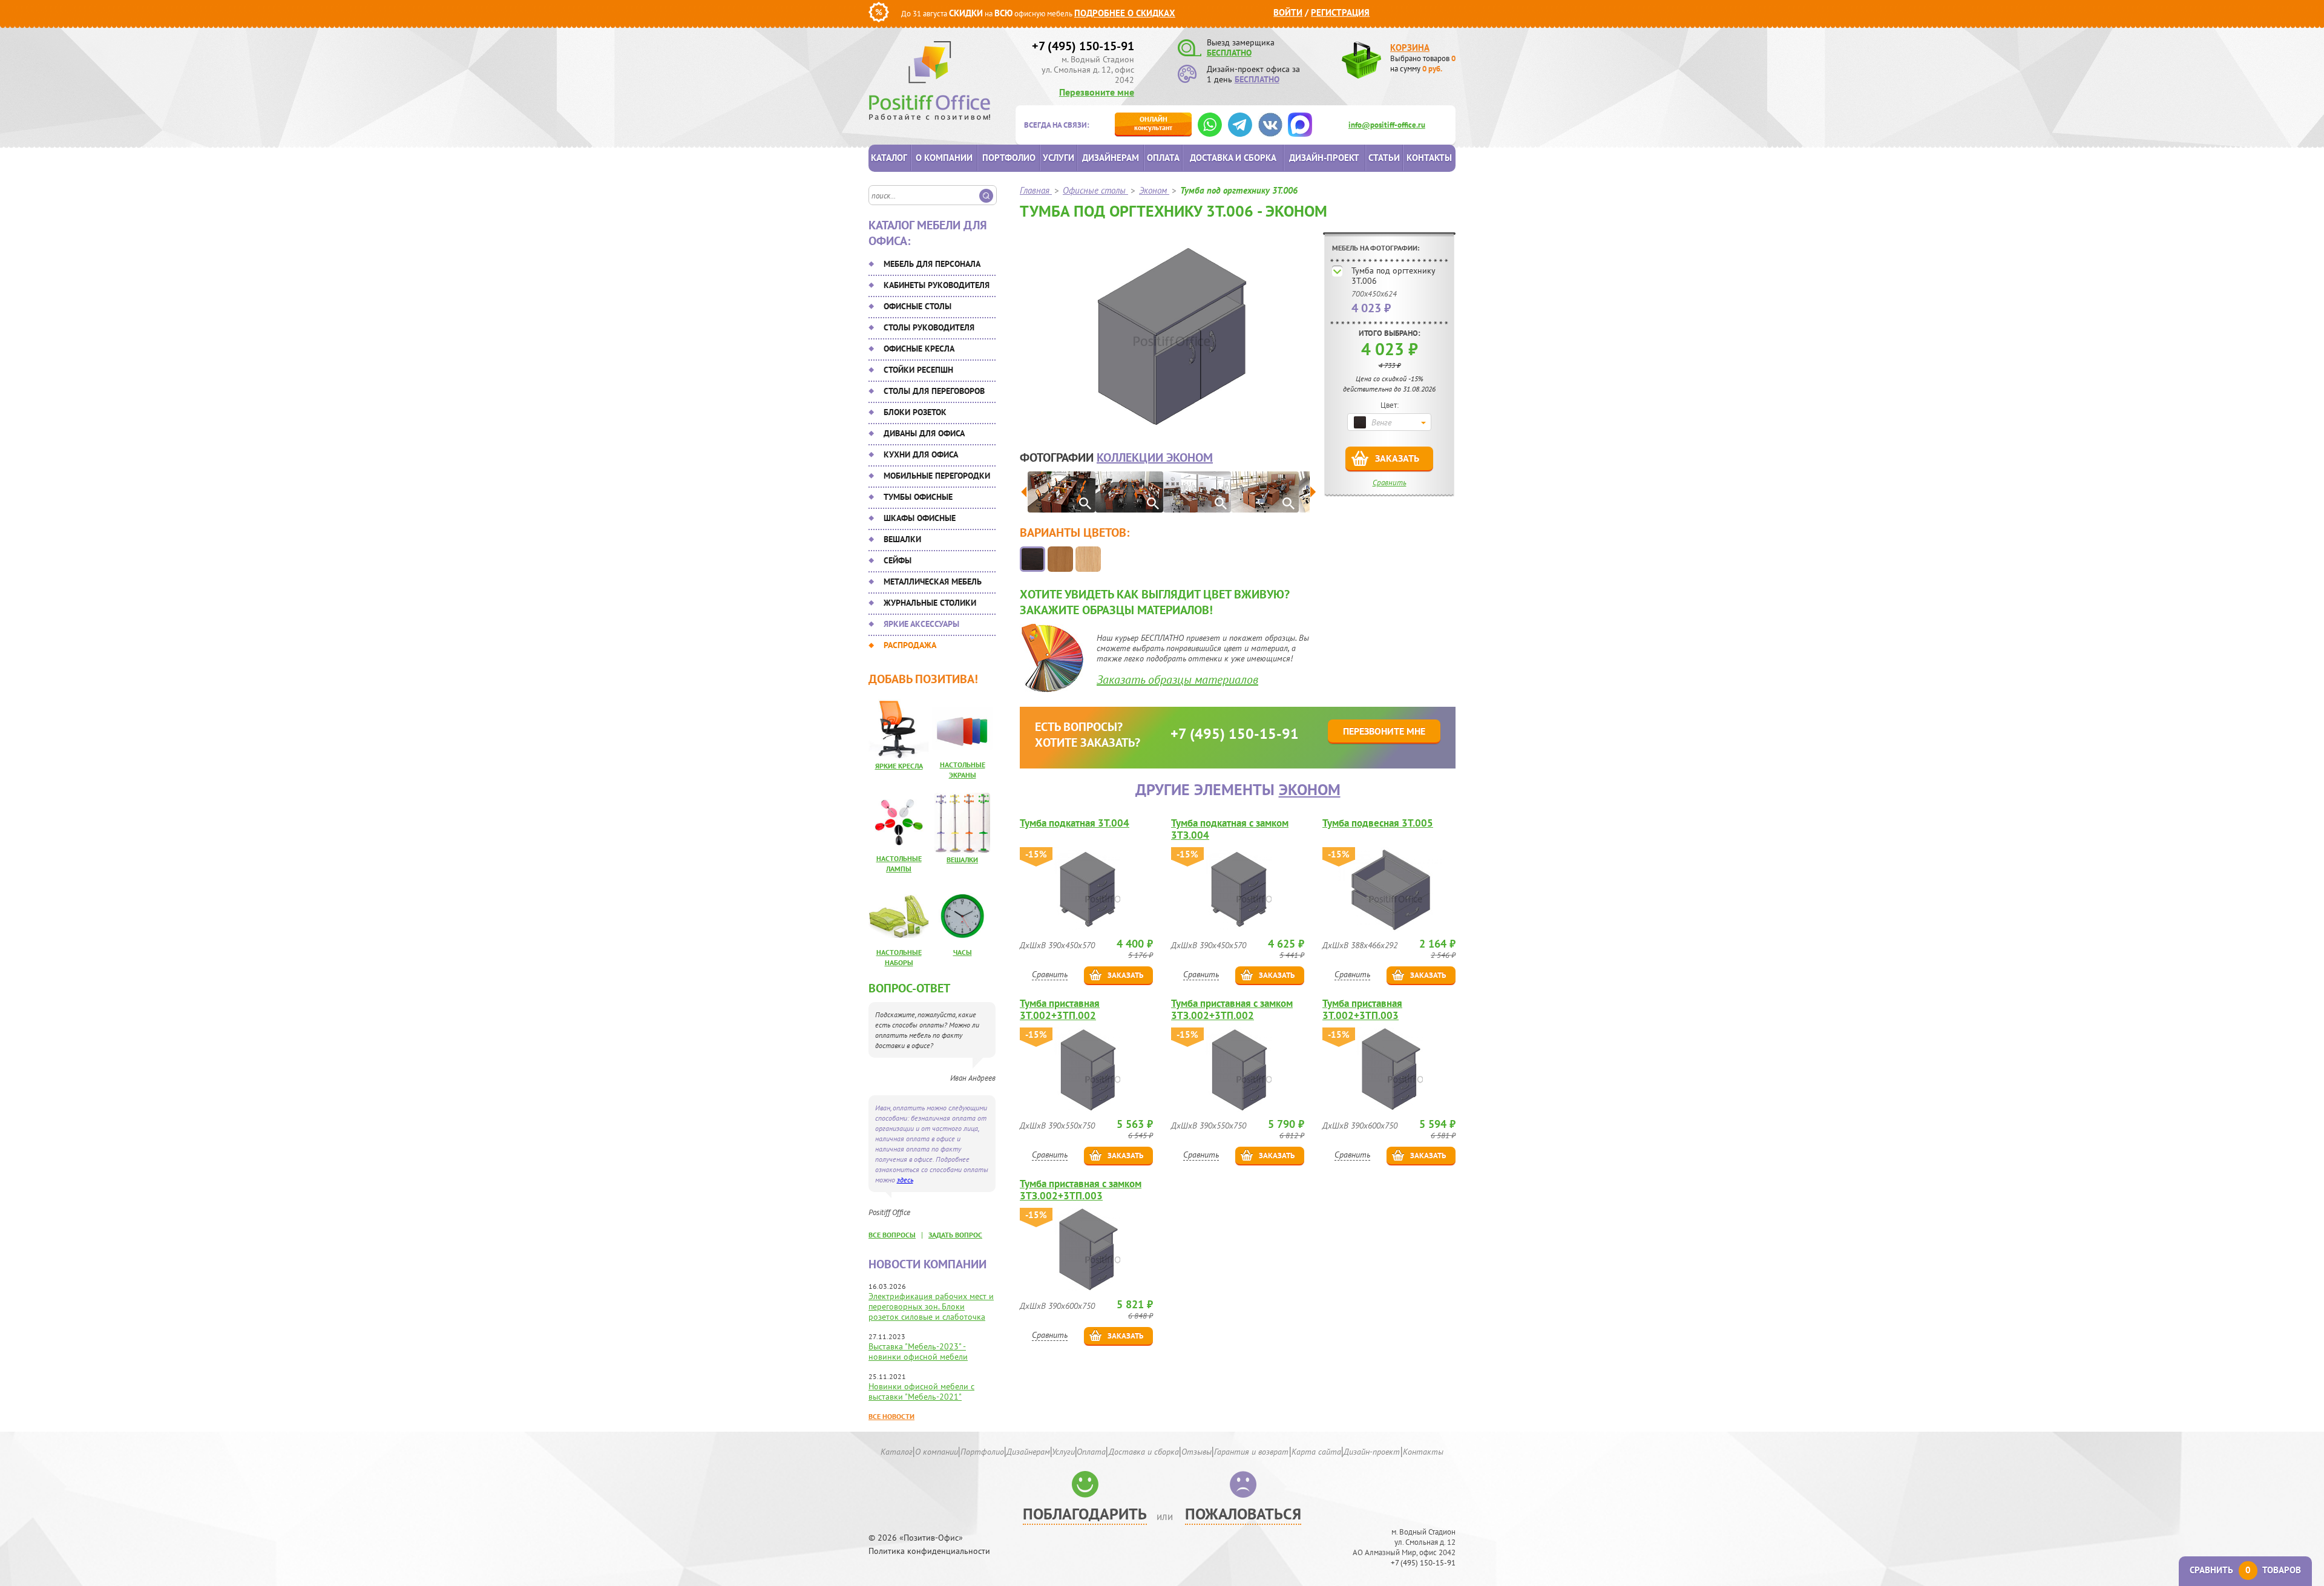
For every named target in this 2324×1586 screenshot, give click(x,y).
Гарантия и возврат (1251, 1452)
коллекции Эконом (1155, 457)
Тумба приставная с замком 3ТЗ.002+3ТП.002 (1232, 1009)
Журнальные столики (930, 603)
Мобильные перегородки (937, 476)
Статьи (1384, 158)
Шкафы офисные (920, 518)
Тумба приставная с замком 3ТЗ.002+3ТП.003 (1081, 1190)
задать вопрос (955, 1235)
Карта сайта (1316, 1452)
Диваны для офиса (924, 433)
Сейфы (898, 560)
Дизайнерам (1111, 158)
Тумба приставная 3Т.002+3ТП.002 (1060, 1009)
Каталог (889, 158)
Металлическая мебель (933, 582)
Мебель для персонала (932, 264)
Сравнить (1390, 483)
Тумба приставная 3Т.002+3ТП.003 (1362, 1009)
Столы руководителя (929, 327)
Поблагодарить (1085, 1514)
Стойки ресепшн (918, 370)
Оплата (1163, 158)
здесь (905, 1180)
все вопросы (892, 1235)
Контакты (1429, 158)
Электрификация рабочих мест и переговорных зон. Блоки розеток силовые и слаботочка (931, 1306)
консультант (1153, 123)
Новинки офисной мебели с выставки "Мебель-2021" (921, 1391)
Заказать (1397, 458)
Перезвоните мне (1097, 92)
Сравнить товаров (2245, 1570)
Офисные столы (917, 306)
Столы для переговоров (934, 391)
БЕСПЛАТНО (1229, 53)
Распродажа (910, 645)
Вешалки (902, 539)
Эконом (1310, 789)
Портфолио (1009, 158)
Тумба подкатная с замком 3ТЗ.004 (1230, 829)
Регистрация (1340, 12)
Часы (963, 952)
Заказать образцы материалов (1177, 680)
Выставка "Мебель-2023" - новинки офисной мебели (918, 1352)
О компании (944, 158)
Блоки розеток (915, 412)
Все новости (891, 1416)
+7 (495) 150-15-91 (1083, 46)
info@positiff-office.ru (1387, 125)
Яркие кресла (899, 766)
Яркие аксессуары (921, 624)
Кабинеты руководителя (937, 285)
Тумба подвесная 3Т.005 (1378, 823)
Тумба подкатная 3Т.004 (1075, 823)
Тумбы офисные (918, 497)
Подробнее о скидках (1125, 13)
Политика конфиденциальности (929, 1551)
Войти (1288, 12)
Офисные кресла (919, 349)
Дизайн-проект (1324, 158)
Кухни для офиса (921, 454)
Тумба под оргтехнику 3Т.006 (1393, 276)
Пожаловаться (1243, 1514)
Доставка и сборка (1233, 158)
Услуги (1059, 158)
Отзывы (1196, 1452)
